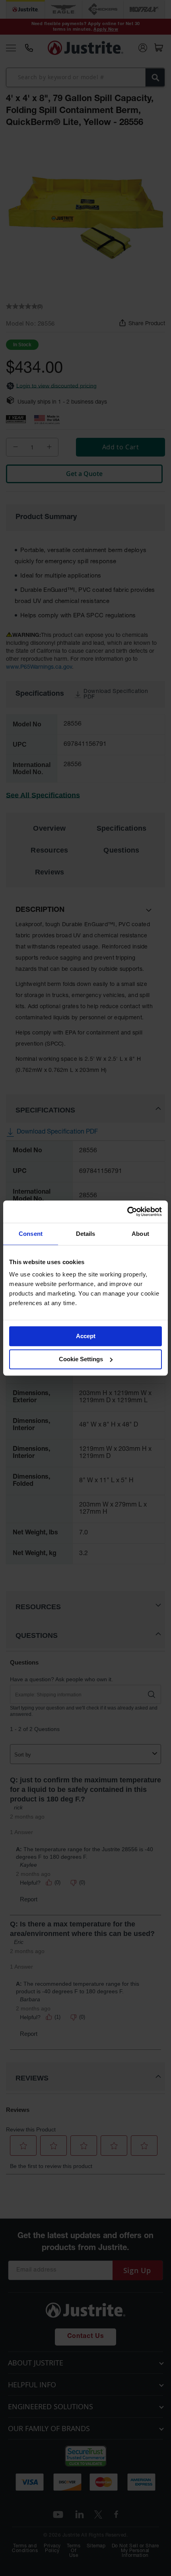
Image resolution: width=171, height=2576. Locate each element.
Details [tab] (86, 1234)
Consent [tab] (31, 1234)
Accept (86, 1336)
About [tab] (140, 1234)
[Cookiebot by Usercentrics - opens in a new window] (127, 1212)
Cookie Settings (81, 1359)
